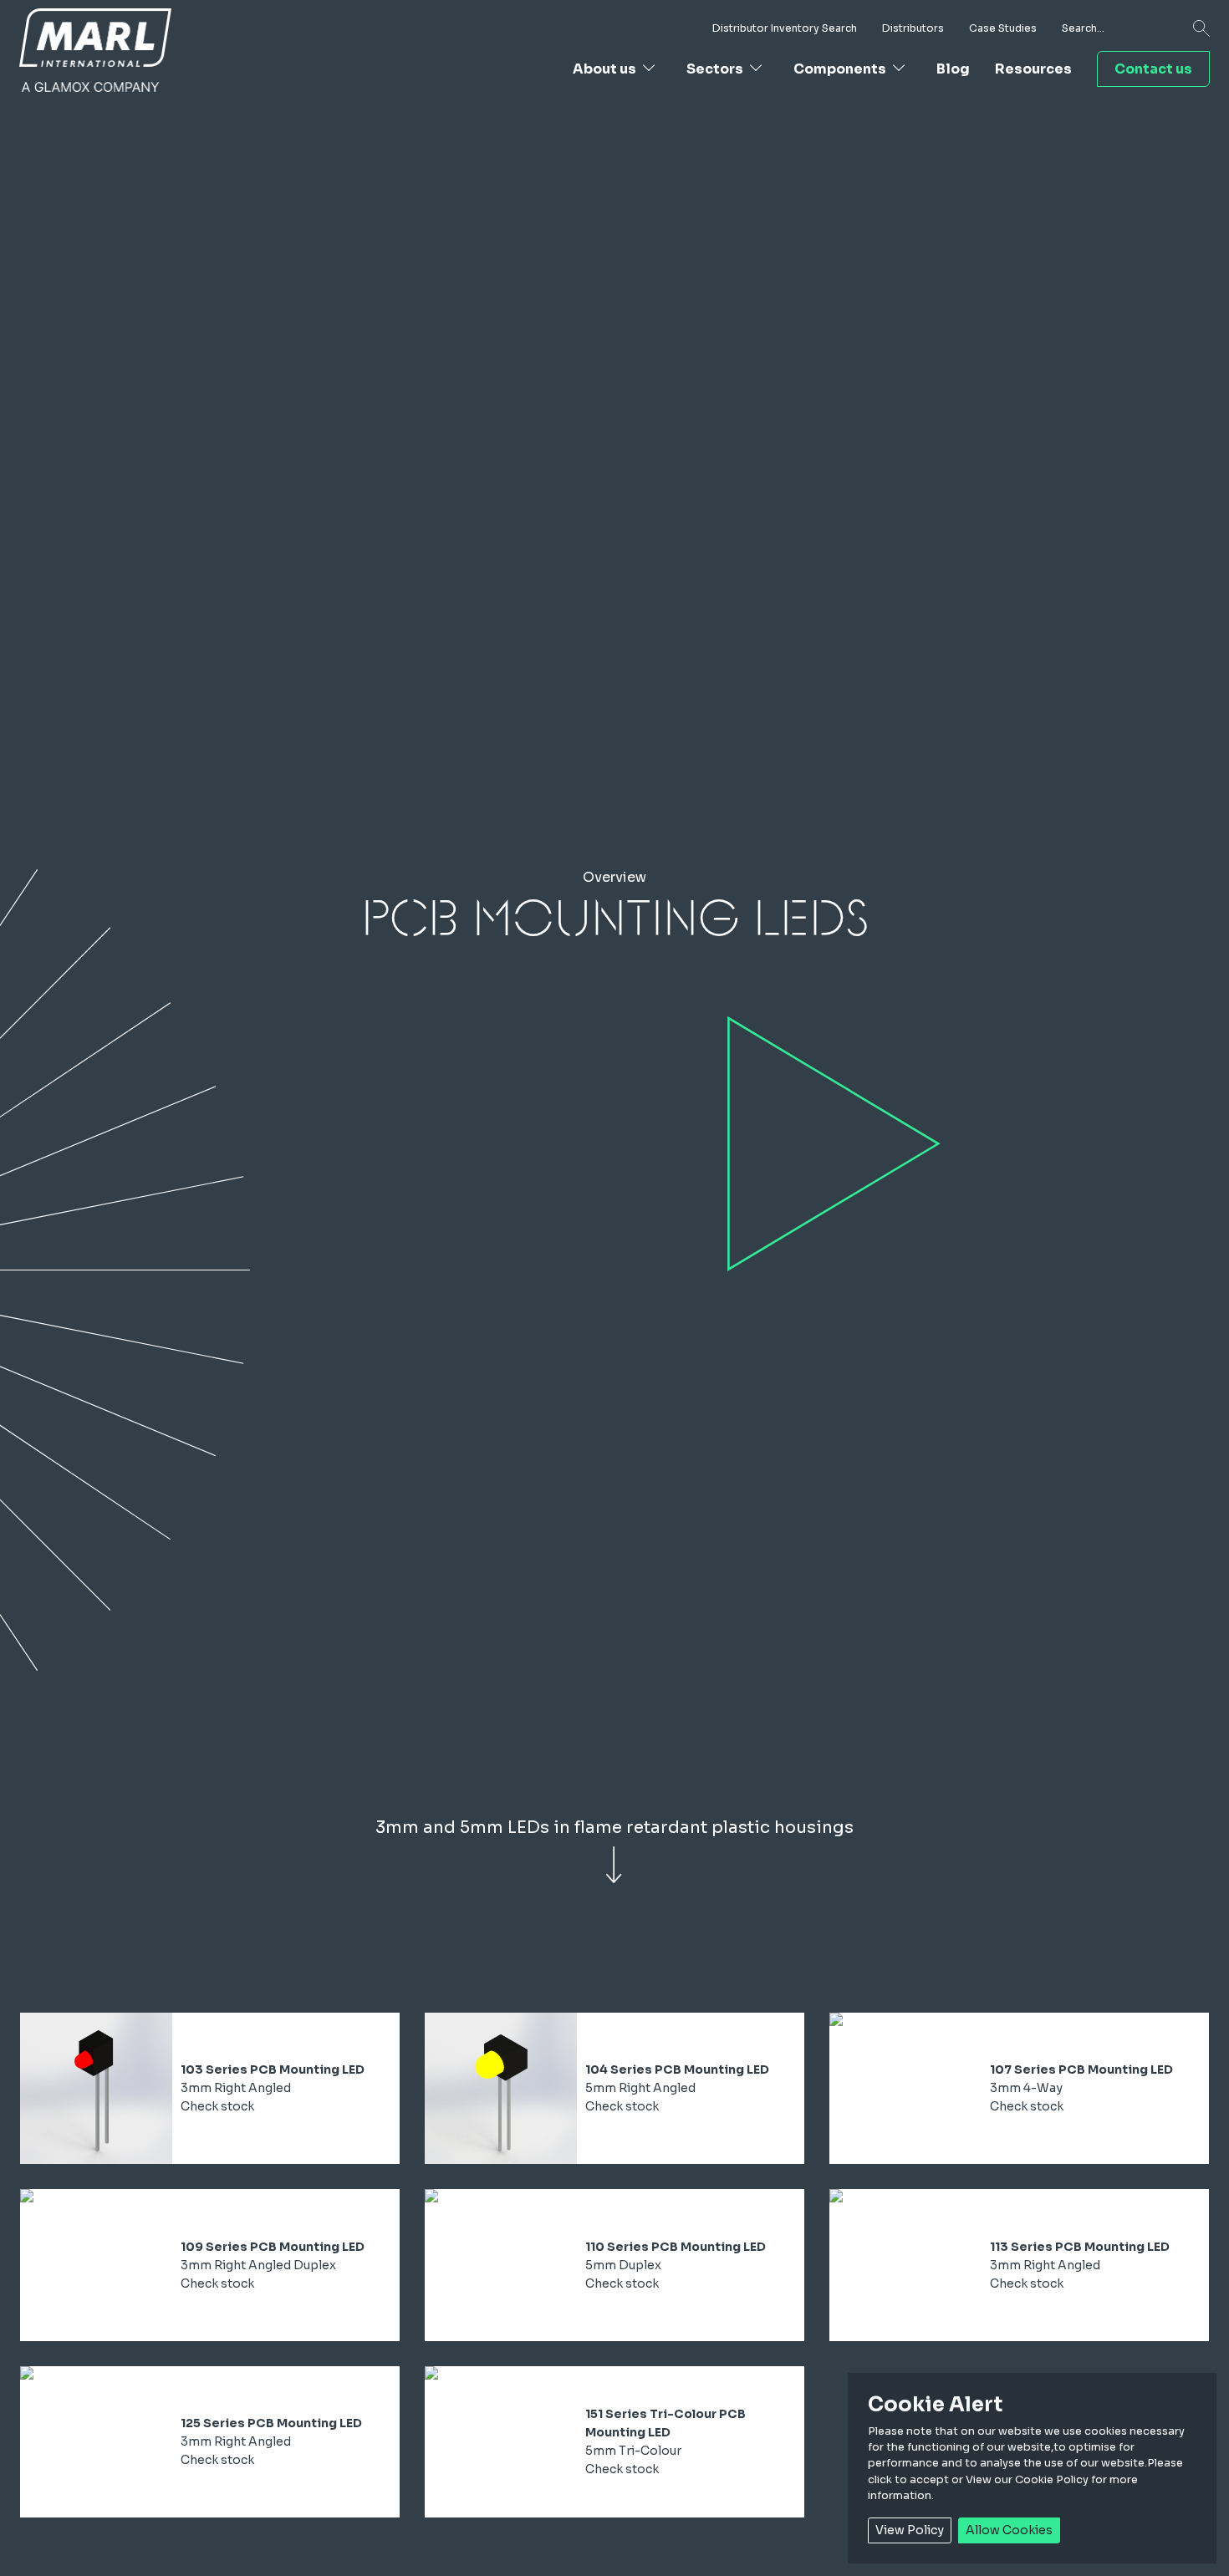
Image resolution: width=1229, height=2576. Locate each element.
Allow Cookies (1009, 2530)
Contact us (1153, 69)
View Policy (910, 2530)
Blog (953, 69)
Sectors (715, 69)
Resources (1033, 69)
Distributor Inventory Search (785, 28)
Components (840, 69)
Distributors (913, 28)
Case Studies (1003, 28)
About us (604, 69)
